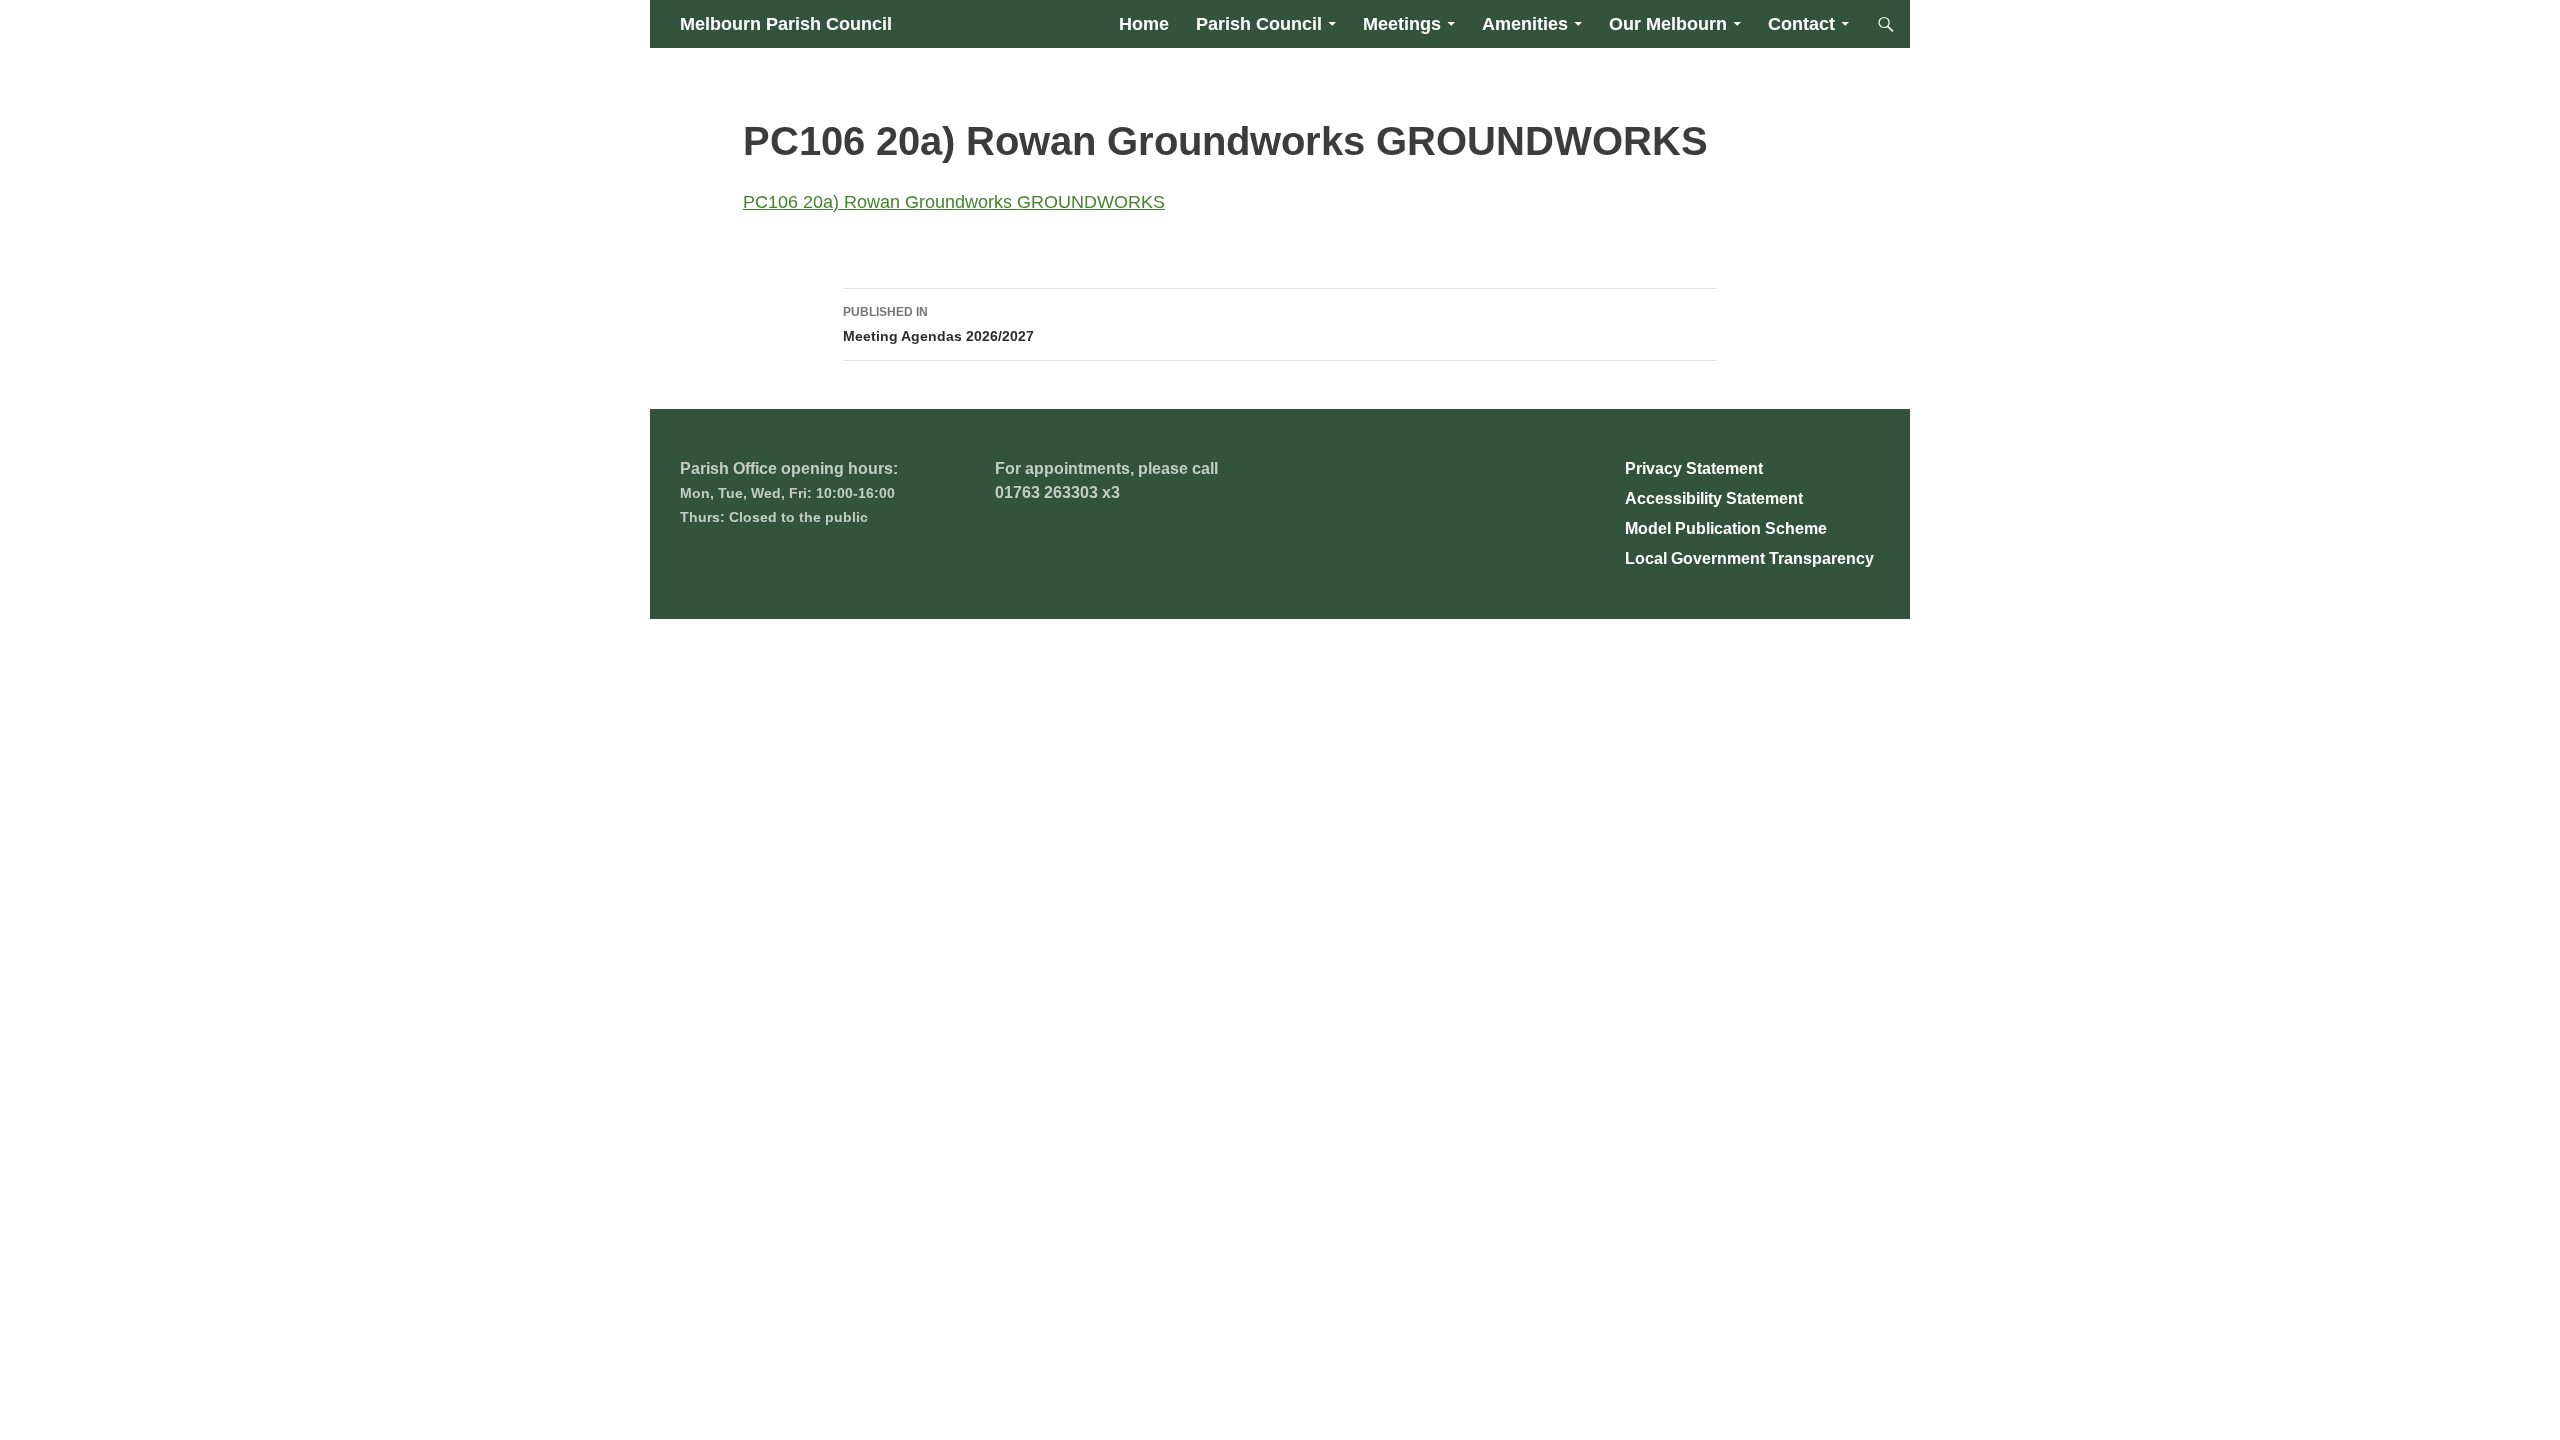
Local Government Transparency (1749, 558)
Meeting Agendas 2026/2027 (938, 324)
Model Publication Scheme (1726, 528)
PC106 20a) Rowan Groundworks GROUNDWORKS (954, 202)
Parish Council (1259, 24)
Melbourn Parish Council (786, 24)
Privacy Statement (1694, 468)
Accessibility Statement (1714, 498)
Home (1144, 24)
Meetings (1402, 24)
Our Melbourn (1668, 24)
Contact (1801, 24)
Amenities (1525, 24)
